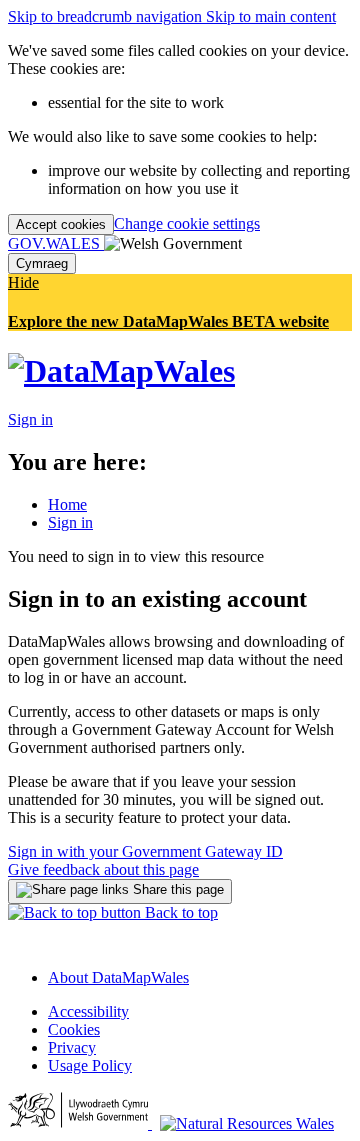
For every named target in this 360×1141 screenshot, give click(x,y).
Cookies (74, 1029)
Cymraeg (42, 263)
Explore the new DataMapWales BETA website (168, 321)
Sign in (70, 522)
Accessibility (88, 1011)
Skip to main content (271, 16)
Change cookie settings (187, 223)
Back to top (179, 912)
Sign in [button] (30, 419)
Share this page (176, 889)
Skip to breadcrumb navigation (107, 16)
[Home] (121, 371)
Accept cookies (61, 224)
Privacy (72, 1047)
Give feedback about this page (103, 869)
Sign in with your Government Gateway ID (145, 851)
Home (67, 504)
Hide (23, 282)
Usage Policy (90, 1065)
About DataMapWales (118, 977)
